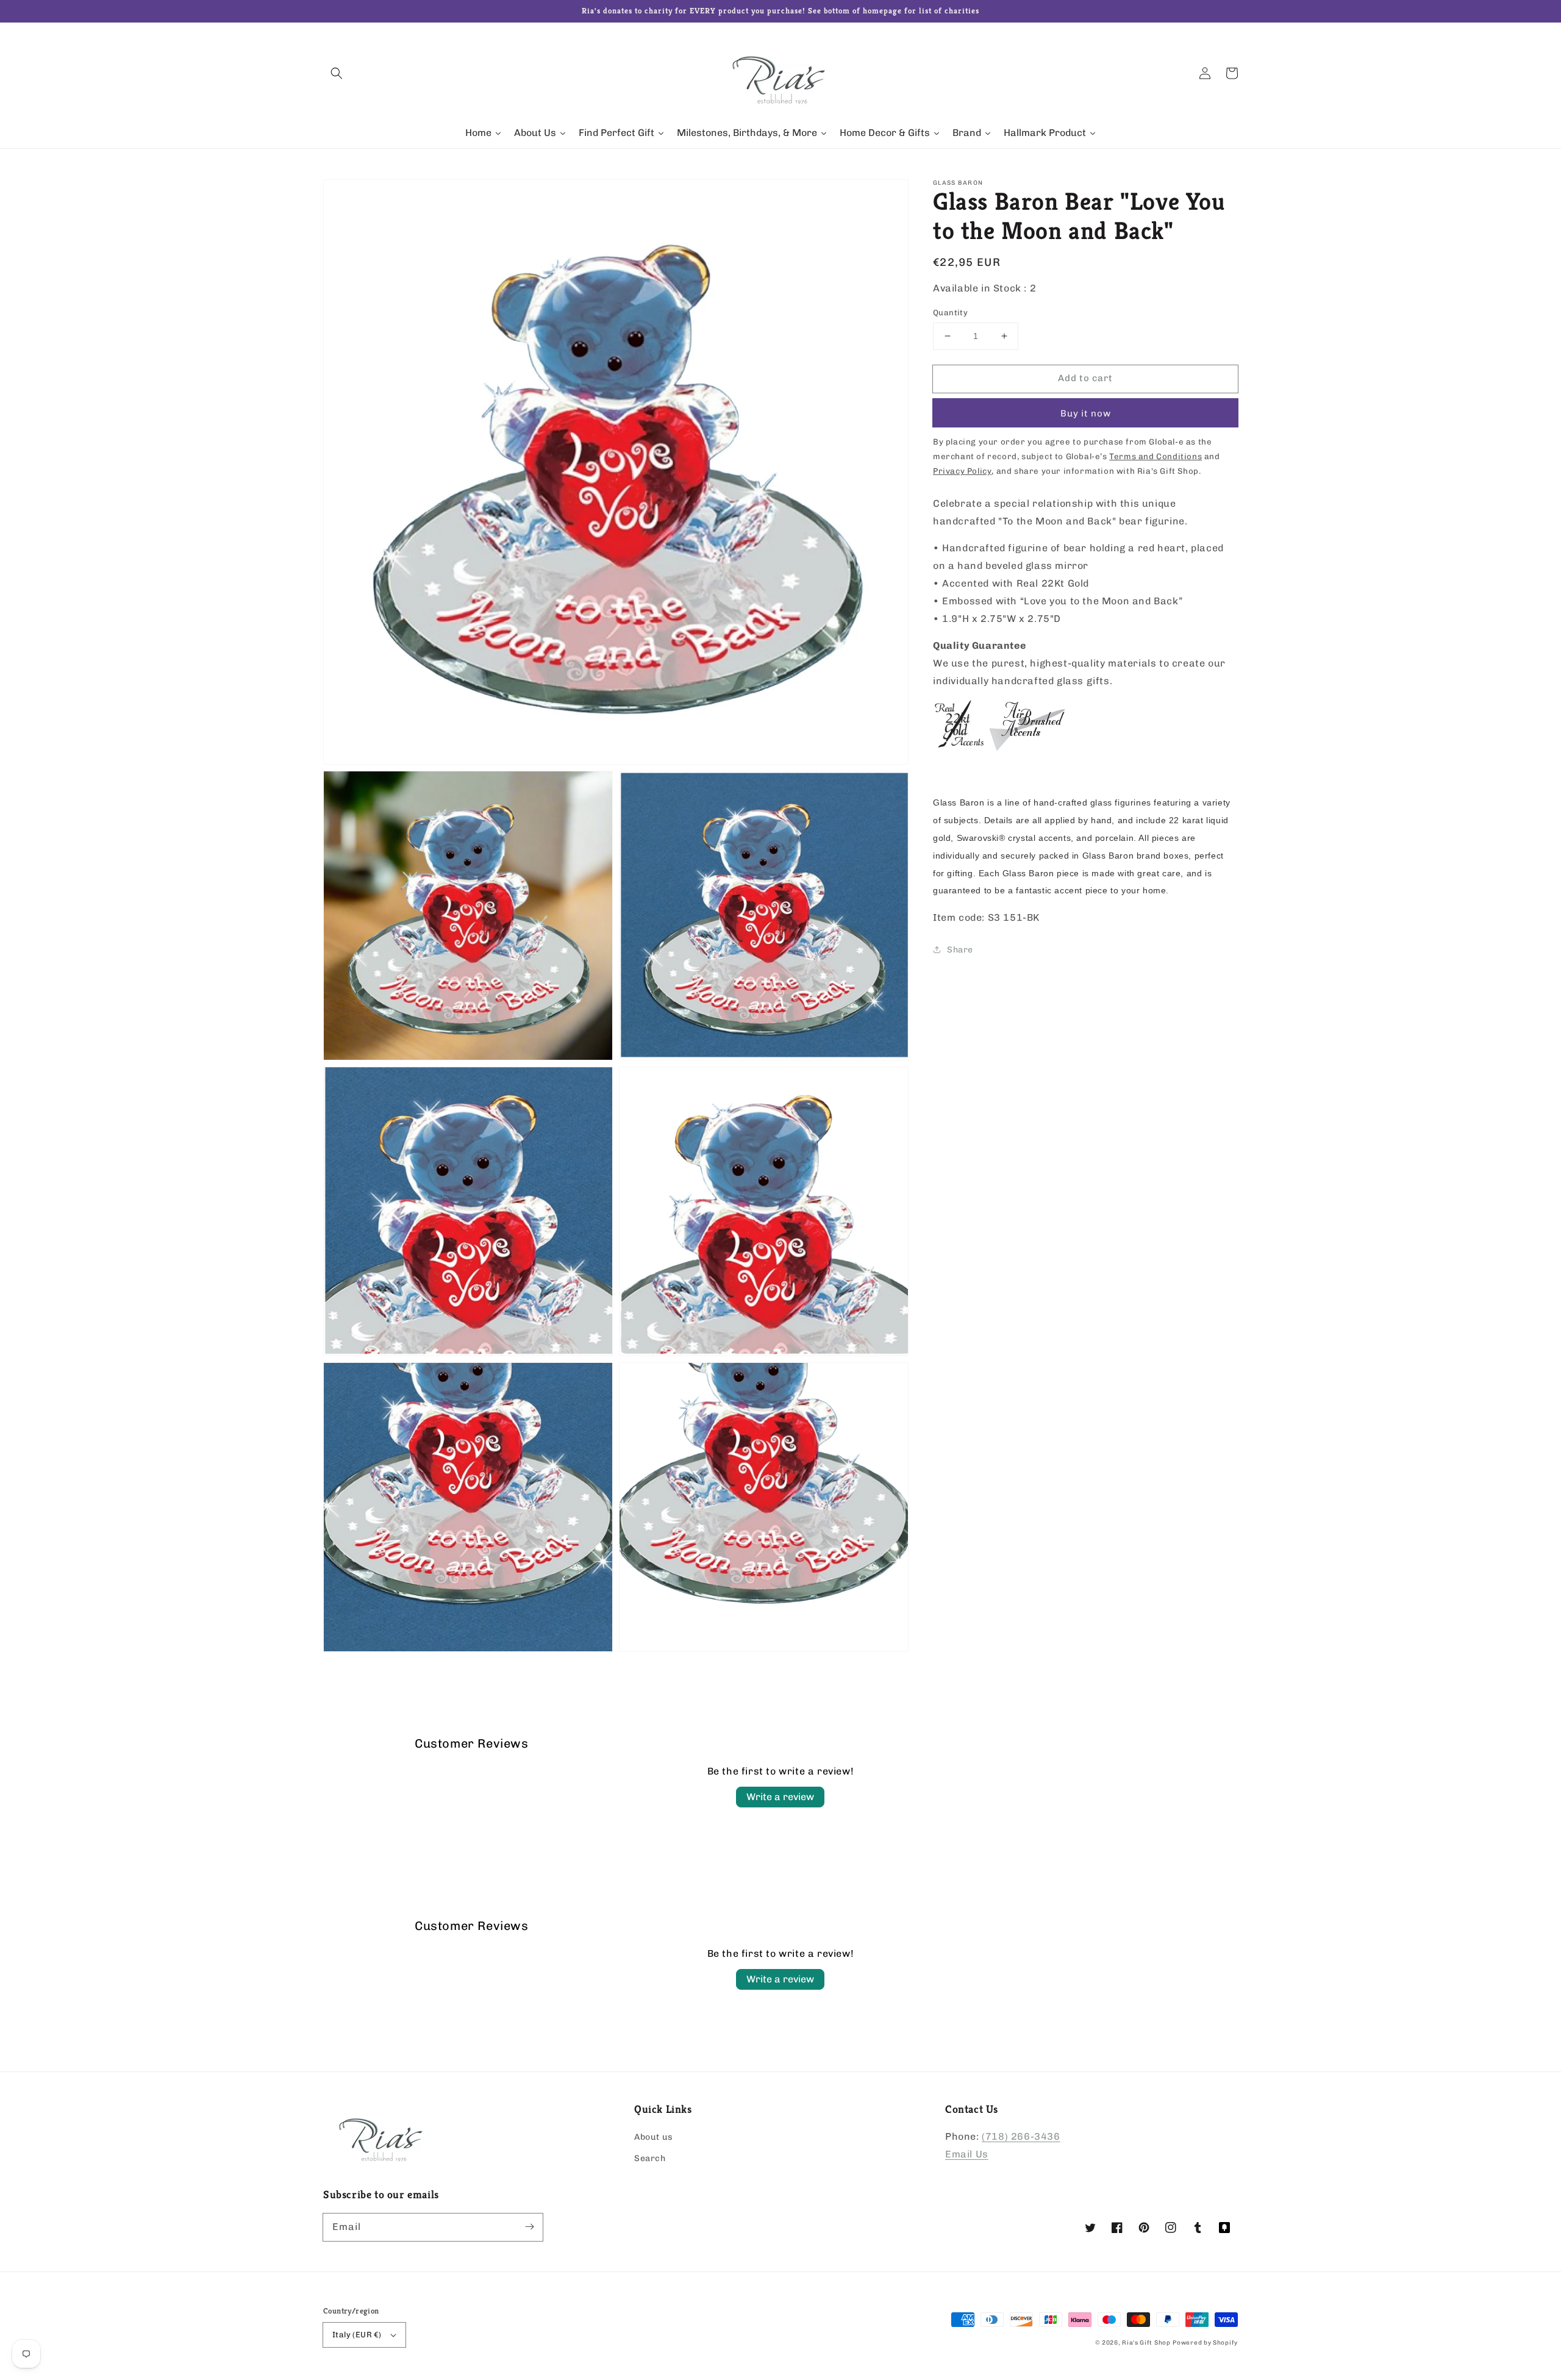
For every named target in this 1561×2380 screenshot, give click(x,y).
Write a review (780, 1797)
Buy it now (1086, 413)
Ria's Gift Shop (1146, 2343)
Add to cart (1085, 378)
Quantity (950, 313)
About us (654, 2137)
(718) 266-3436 (1021, 2136)
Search (650, 2158)
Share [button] (960, 950)
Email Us (967, 2154)
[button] (337, 73)
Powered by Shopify (1205, 2343)
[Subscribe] (529, 2227)
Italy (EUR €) (357, 2335)
